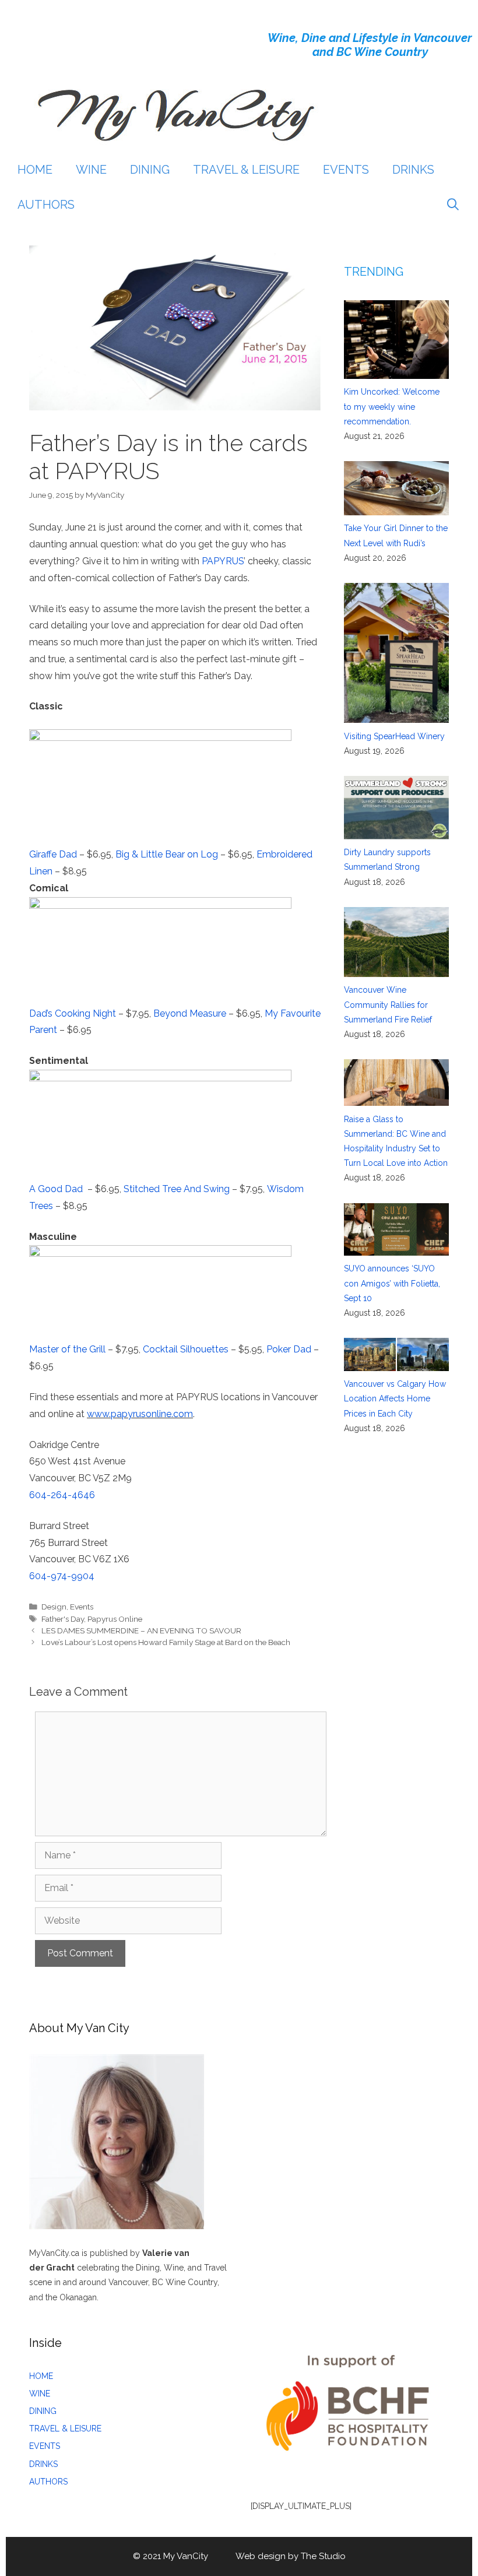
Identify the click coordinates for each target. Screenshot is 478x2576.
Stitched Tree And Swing (177, 1189)
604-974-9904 (62, 1576)
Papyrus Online (115, 1619)
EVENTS (346, 170)
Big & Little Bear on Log (167, 854)
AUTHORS (46, 205)
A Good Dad (56, 1189)
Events (82, 1607)
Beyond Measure (190, 1013)
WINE (91, 170)
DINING (150, 170)
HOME (35, 170)
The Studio (323, 2556)
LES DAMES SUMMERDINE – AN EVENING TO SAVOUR (141, 1630)
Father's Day (63, 1619)
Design (54, 1607)
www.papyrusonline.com (140, 1414)
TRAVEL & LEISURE (246, 170)
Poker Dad (289, 1349)
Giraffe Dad (53, 854)
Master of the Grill (67, 1349)
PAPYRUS (223, 561)
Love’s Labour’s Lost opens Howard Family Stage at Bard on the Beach (166, 1642)
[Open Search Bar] (453, 205)
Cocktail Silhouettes (186, 1349)
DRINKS (413, 170)
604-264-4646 (62, 1495)
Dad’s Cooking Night (73, 1013)
